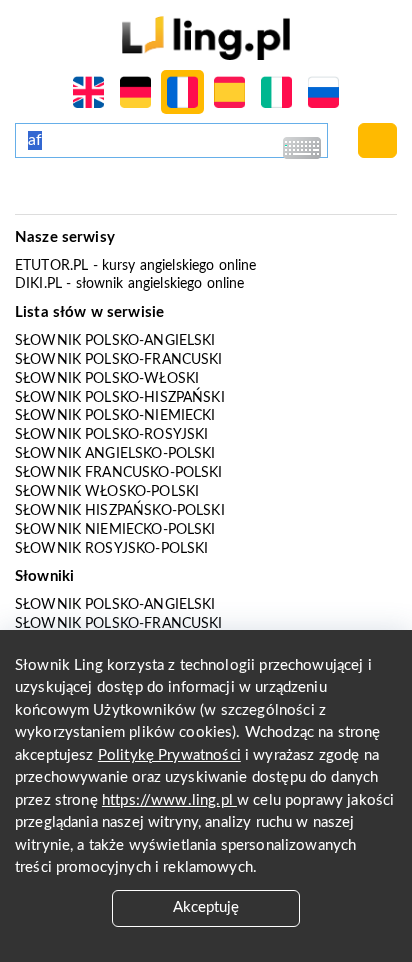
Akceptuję (206, 907)
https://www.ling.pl (169, 800)
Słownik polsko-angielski (115, 341)
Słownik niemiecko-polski (115, 530)
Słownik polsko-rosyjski (111, 435)
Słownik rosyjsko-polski (111, 549)
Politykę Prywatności (169, 755)
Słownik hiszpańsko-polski (120, 511)
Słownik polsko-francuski (119, 360)
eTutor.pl (51, 266)
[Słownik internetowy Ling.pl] (205, 37)
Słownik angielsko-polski (115, 454)
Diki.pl (38, 284)
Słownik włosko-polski (107, 492)
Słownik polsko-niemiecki (115, 416)
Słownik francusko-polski (119, 473)
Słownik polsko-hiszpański (120, 398)
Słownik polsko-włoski (107, 379)
